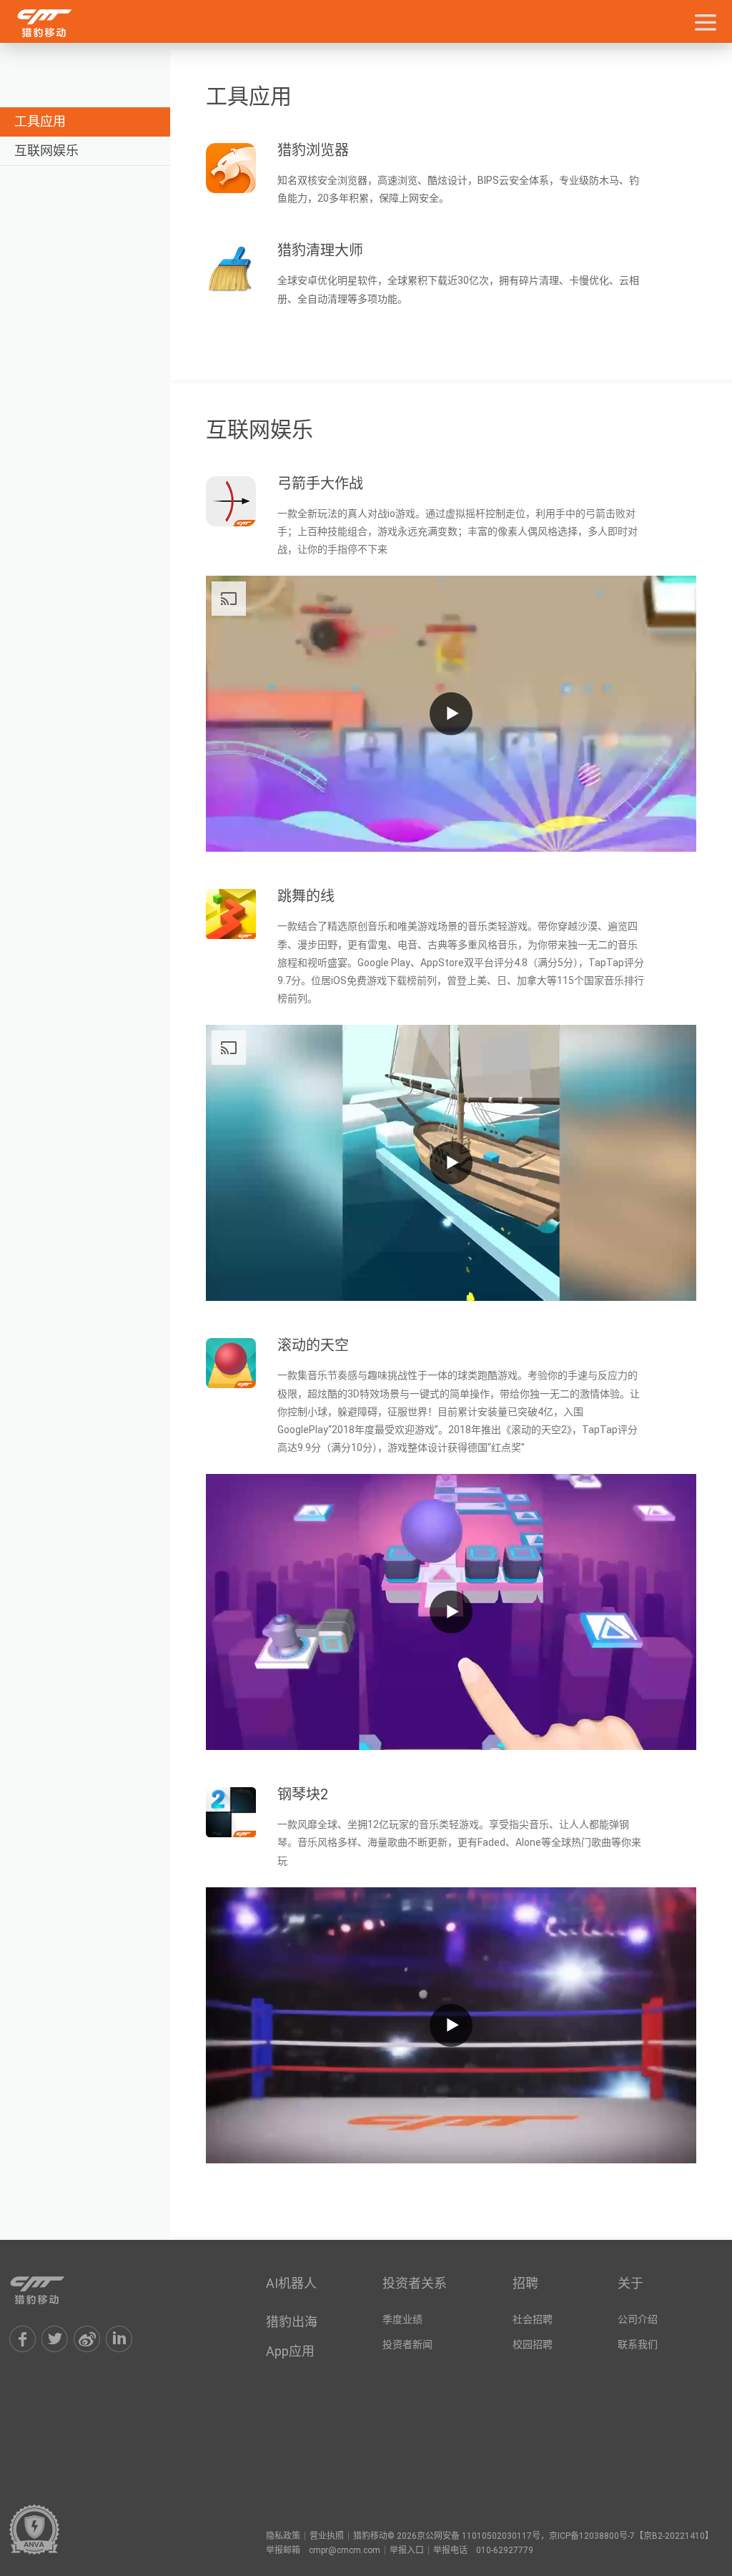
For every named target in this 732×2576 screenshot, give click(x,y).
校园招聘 (533, 2344)
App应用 (290, 2351)
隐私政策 (283, 2536)
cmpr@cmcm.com (345, 2550)
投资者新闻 (407, 2344)
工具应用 (40, 121)
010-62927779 (505, 2550)
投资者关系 (415, 2283)
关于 (630, 2283)
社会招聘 (533, 2319)
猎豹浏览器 (313, 150)
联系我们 (638, 2344)
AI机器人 (291, 2283)
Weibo (87, 2339)
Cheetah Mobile (52, 2290)
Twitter (55, 2339)
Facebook (23, 2339)
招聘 (525, 2283)
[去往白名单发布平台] (34, 2530)
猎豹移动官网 (59, 23)
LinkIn (119, 2339)
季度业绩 (402, 2319)
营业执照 (327, 2536)
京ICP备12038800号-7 (592, 2536)
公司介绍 (638, 2319)
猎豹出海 (292, 2322)
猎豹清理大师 (320, 250)
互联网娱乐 (46, 151)
